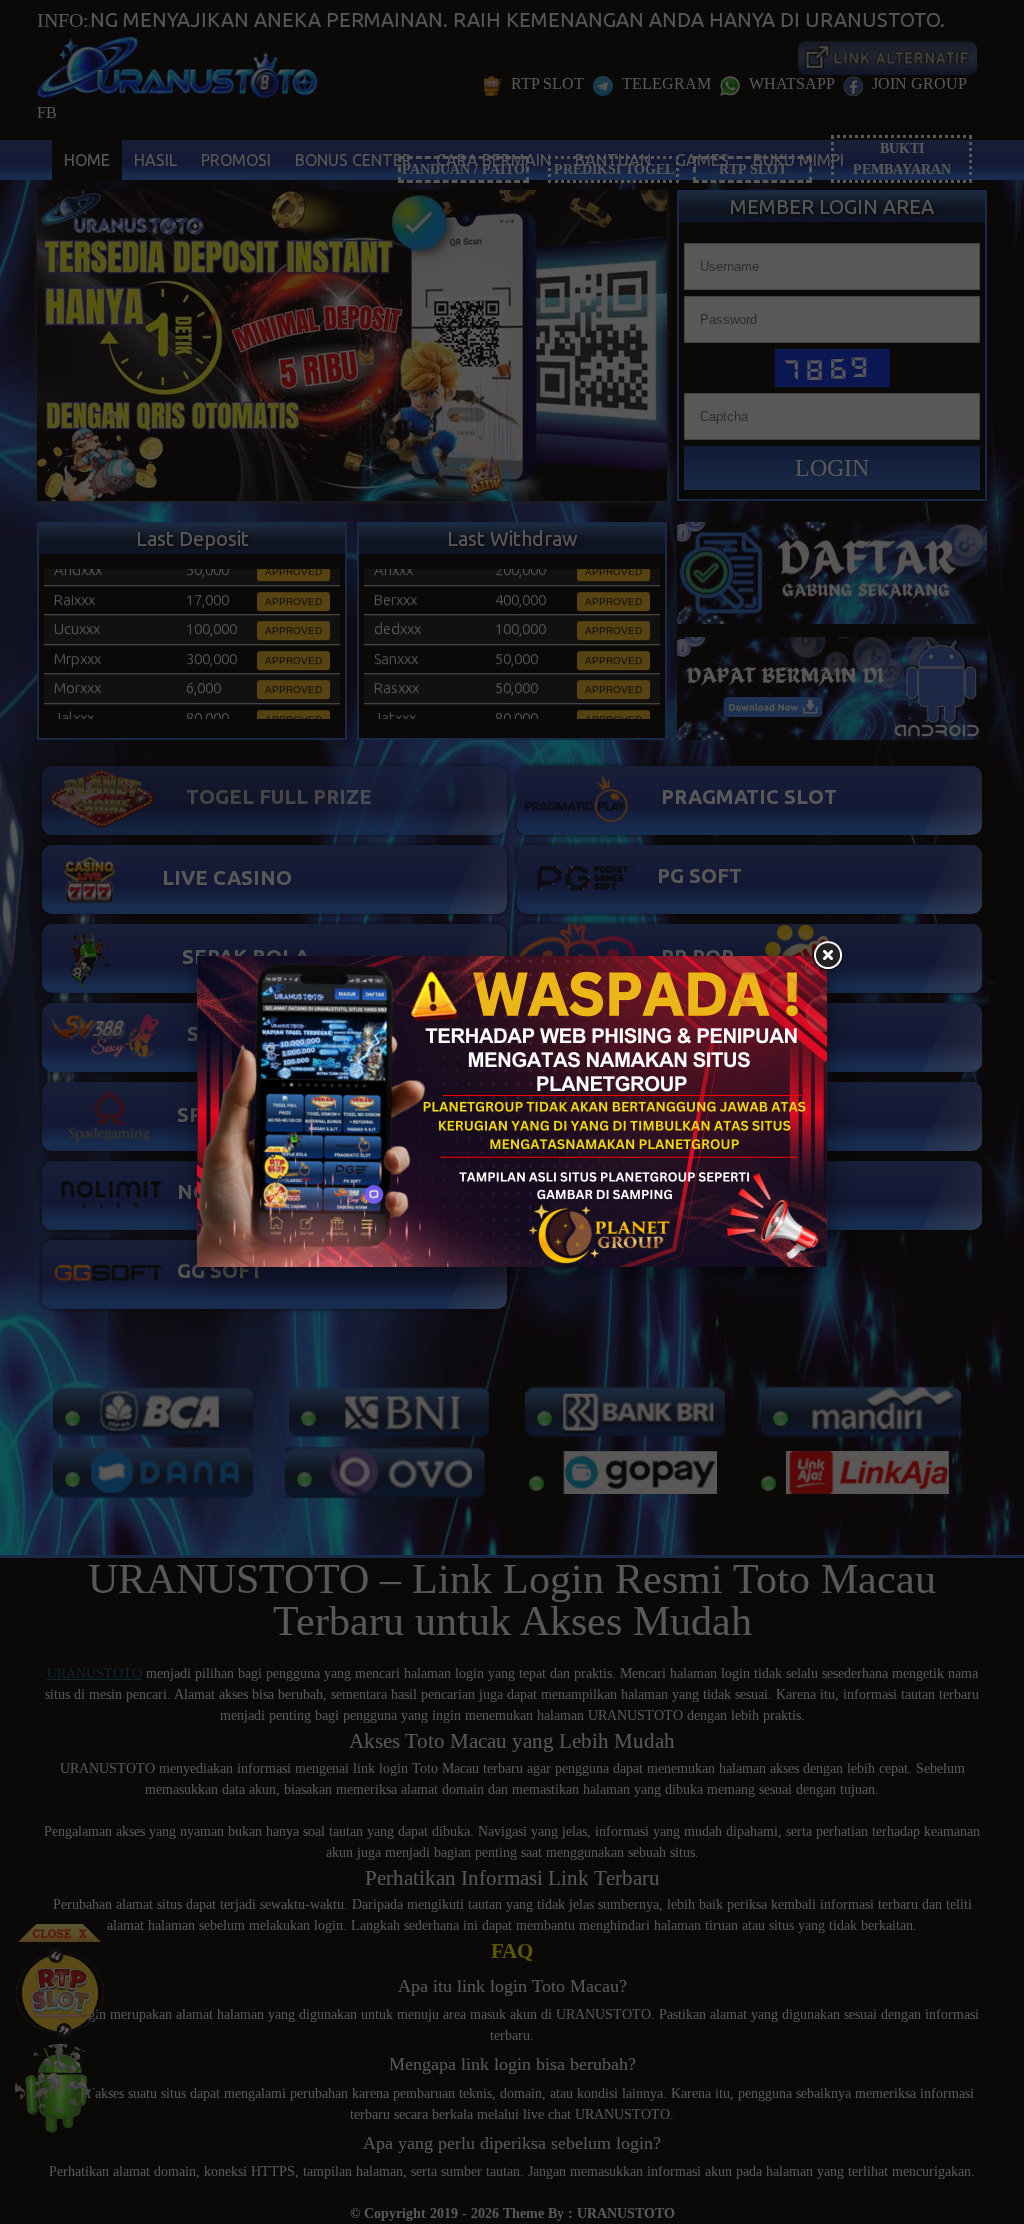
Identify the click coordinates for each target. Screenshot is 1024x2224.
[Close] (827, 956)
